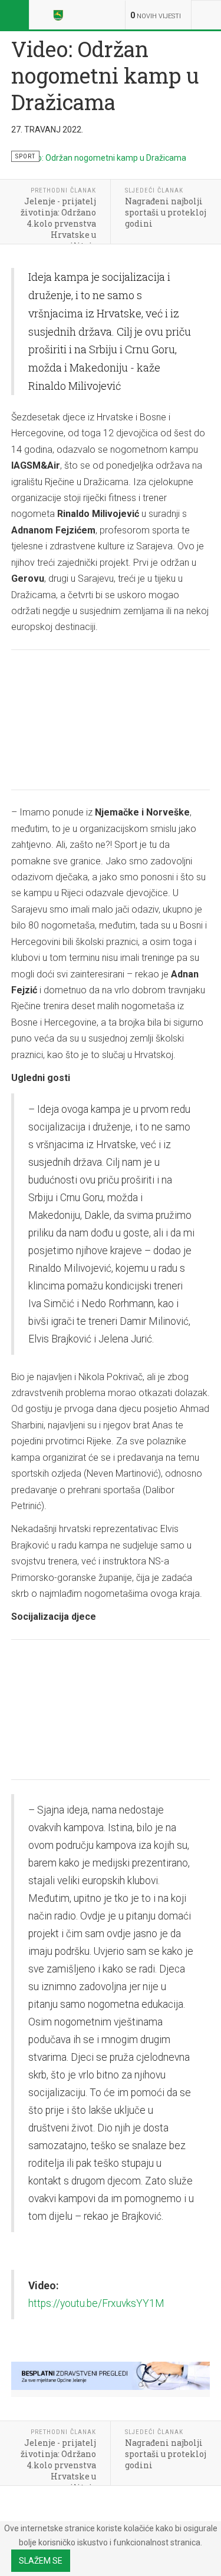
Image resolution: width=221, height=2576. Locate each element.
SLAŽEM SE (41, 2561)
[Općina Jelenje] (60, 15)
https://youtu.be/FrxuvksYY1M (96, 2303)
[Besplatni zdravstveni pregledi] (111, 2376)
